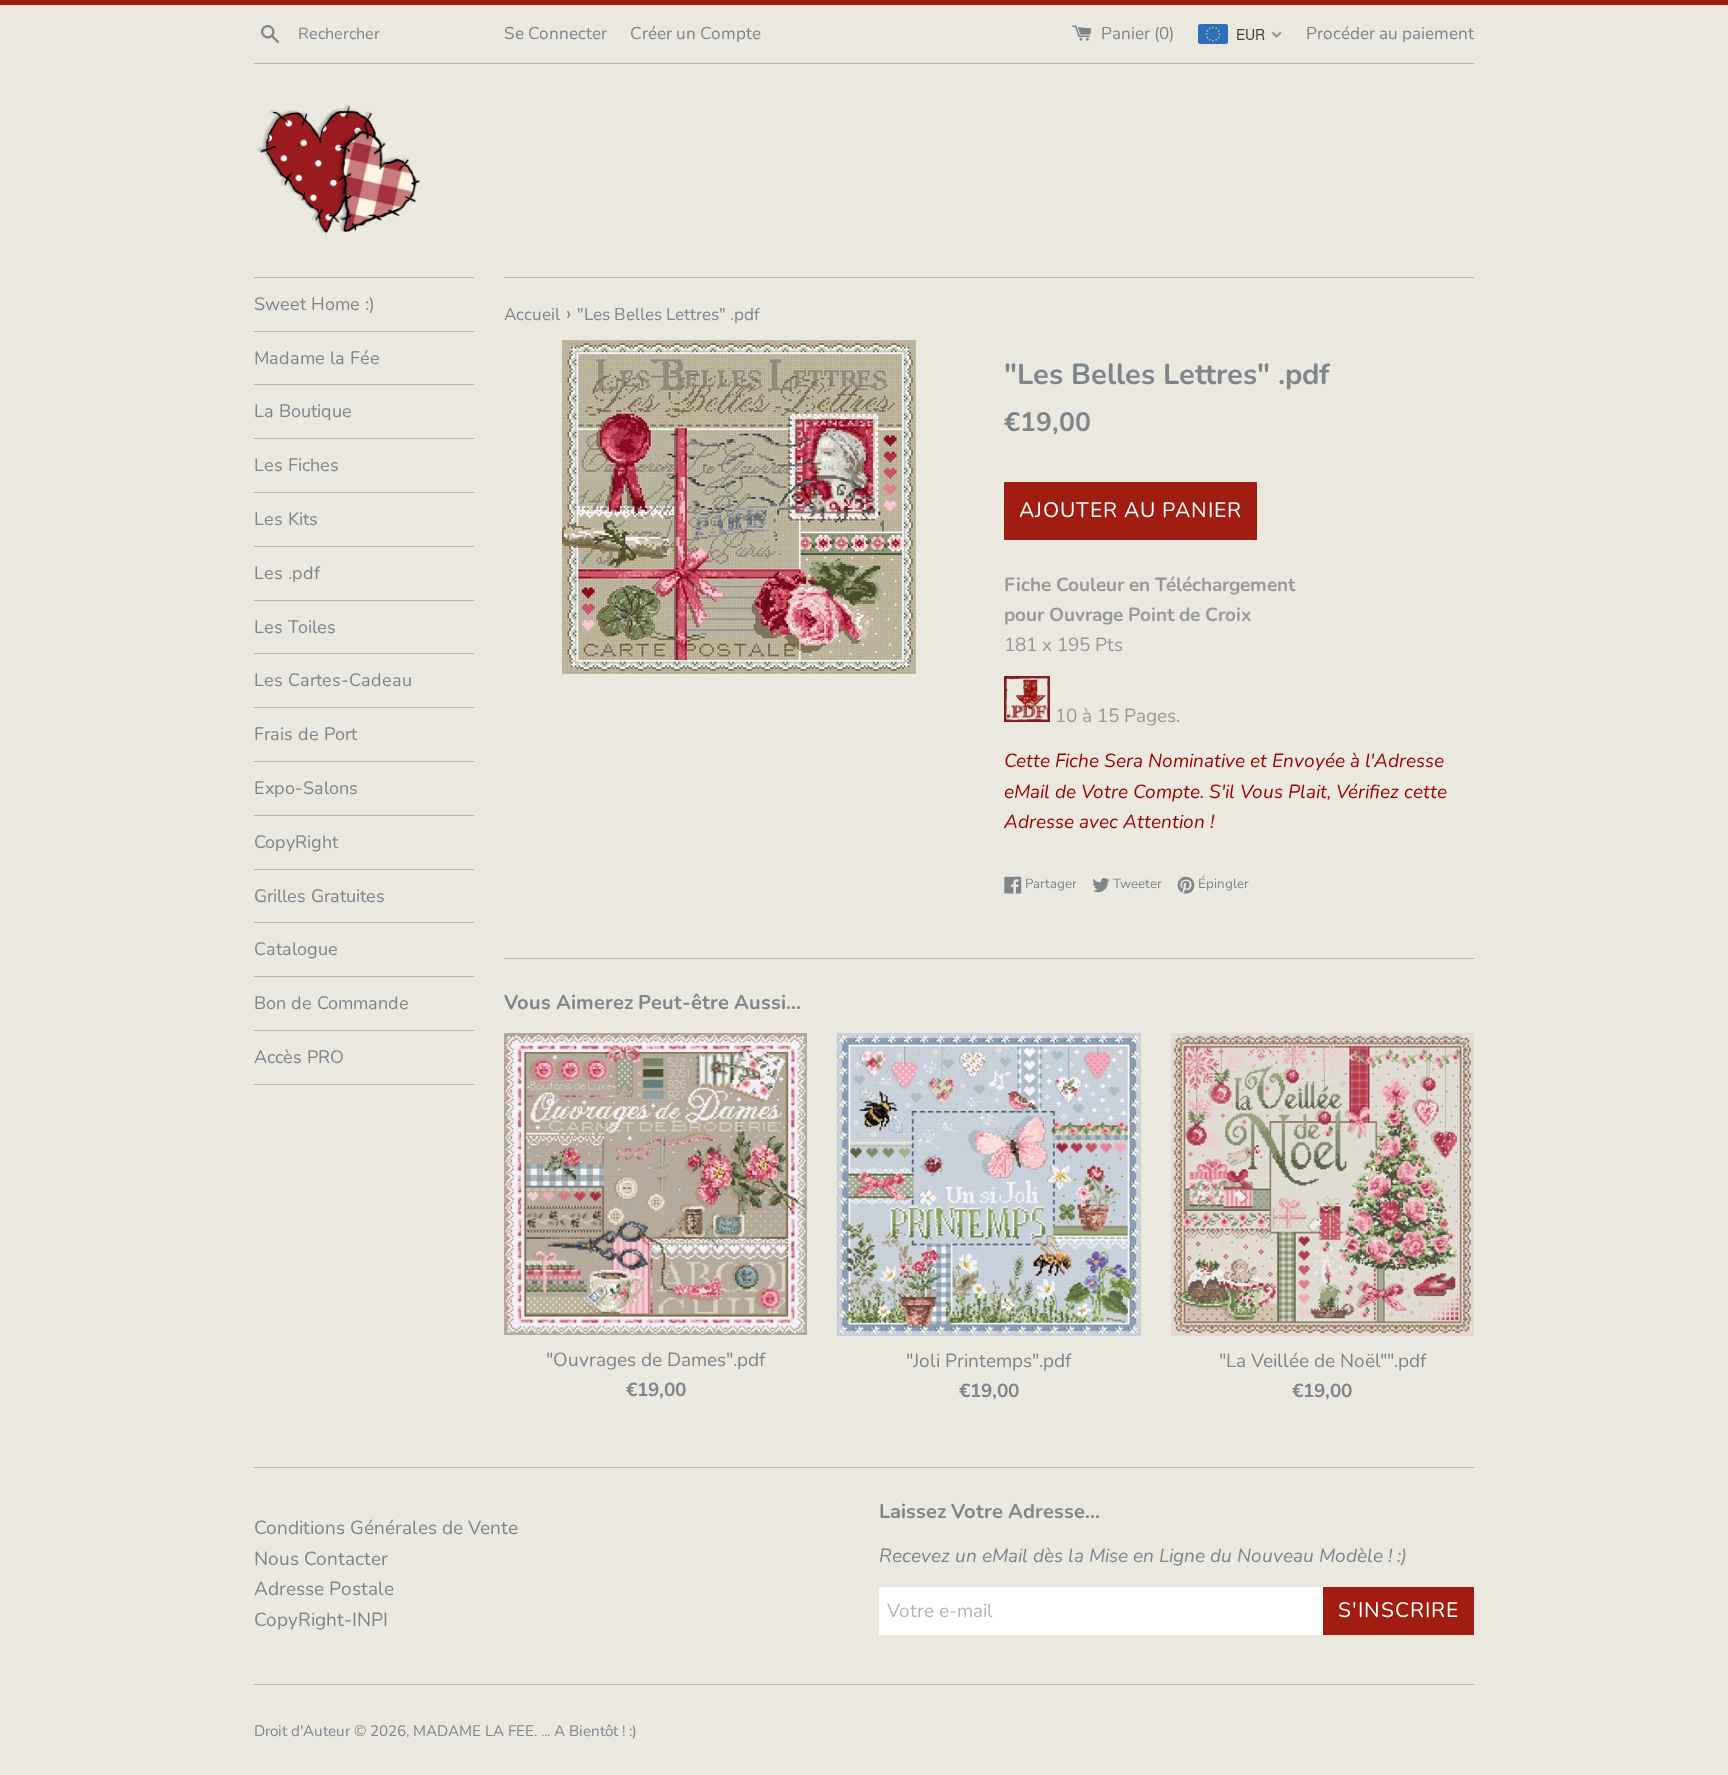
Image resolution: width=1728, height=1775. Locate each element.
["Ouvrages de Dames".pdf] (655, 1184)
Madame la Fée (317, 358)
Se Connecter (555, 33)
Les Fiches (296, 465)
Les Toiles (295, 627)
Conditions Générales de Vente (386, 1528)
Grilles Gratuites (319, 896)
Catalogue (296, 949)
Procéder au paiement (1390, 33)
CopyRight (296, 842)
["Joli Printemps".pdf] (988, 1184)
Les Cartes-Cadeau (333, 680)
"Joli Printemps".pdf (988, 1361)
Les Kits (286, 519)
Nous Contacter (321, 1559)
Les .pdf (287, 573)
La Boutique (303, 411)
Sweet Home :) (314, 304)
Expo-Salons (306, 788)
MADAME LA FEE (473, 1731)
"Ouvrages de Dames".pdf (655, 1360)
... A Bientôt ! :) (589, 1731)
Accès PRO (299, 1057)
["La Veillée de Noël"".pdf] (1322, 1184)
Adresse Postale (324, 1589)
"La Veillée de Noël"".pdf (1322, 1361)
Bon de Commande (331, 1003)
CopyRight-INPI (321, 1620)
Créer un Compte (695, 33)
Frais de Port (305, 734)
